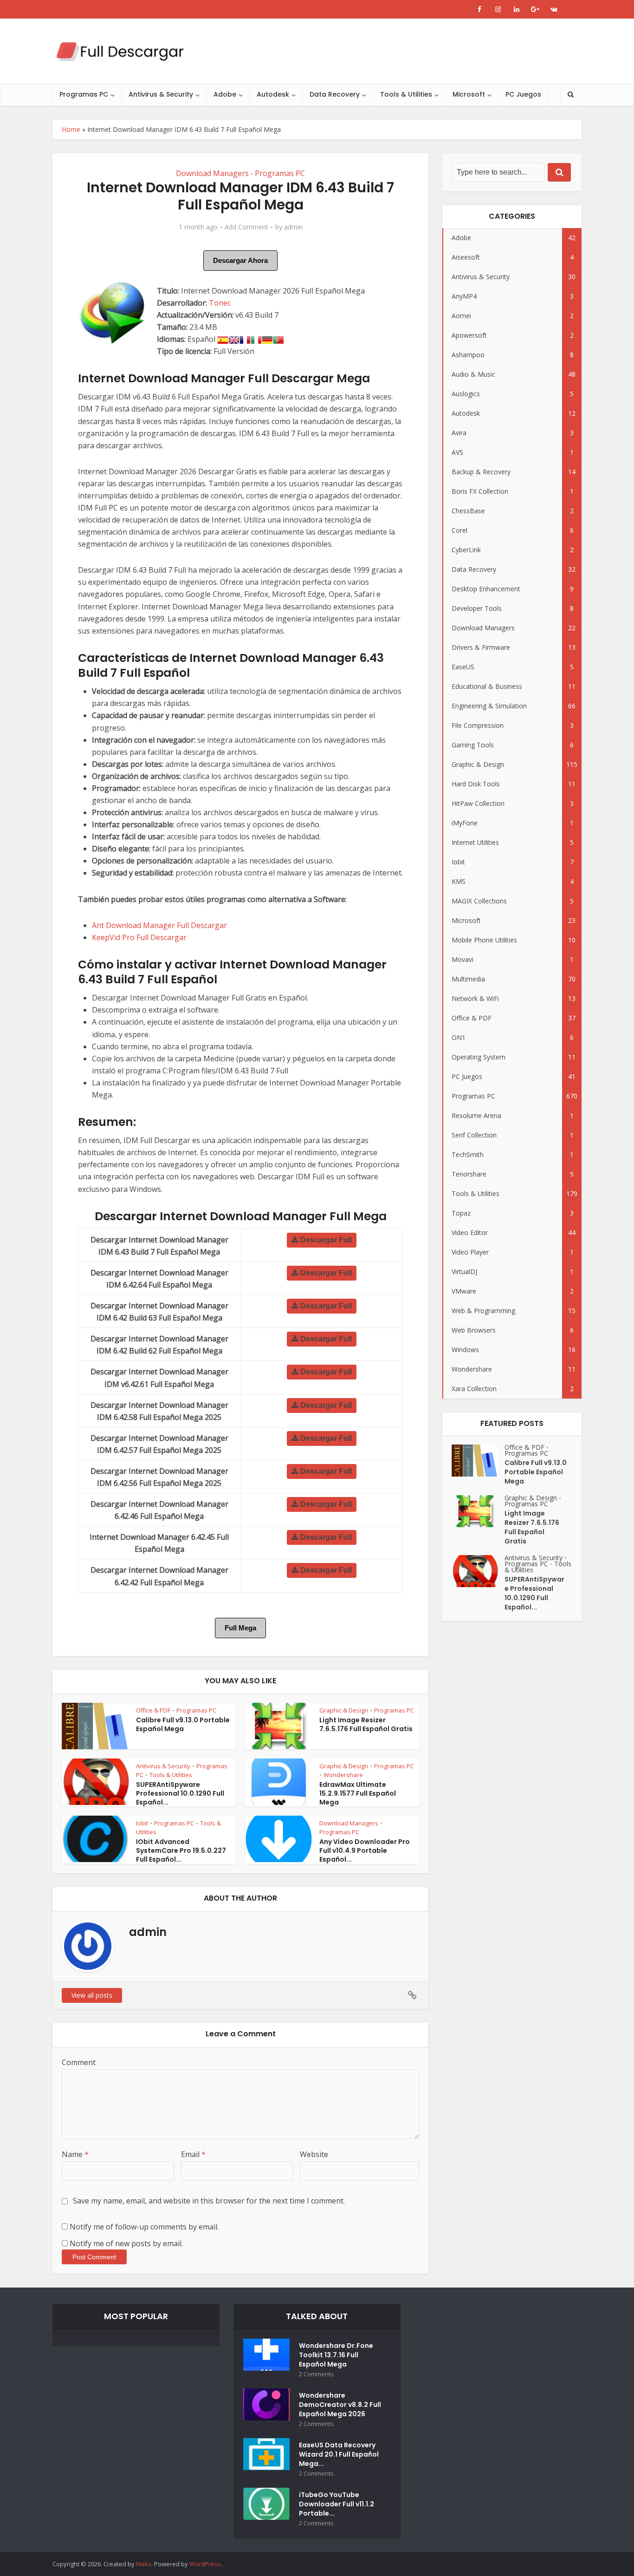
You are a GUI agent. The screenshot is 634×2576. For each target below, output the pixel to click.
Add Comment (246, 227)
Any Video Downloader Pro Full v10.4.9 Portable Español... (365, 1850)
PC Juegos (523, 94)
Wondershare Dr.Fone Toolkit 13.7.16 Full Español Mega (336, 2355)
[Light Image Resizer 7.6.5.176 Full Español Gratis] (478, 1511)
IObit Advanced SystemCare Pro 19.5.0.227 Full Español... (181, 1850)
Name (75, 2154)
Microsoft (469, 94)
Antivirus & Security (161, 94)
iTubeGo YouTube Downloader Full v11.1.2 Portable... (336, 2504)
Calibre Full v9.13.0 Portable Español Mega (183, 1724)
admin (293, 227)
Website (314, 2154)
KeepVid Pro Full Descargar (139, 937)
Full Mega (240, 1628)
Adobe (225, 94)
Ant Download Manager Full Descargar (159, 925)
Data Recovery (335, 94)
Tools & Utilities (406, 94)
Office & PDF (153, 1710)
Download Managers (212, 173)
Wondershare (343, 1775)
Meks (144, 2564)
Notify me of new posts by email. (126, 2243)
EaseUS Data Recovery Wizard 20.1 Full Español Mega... (339, 2454)
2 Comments (316, 2374)
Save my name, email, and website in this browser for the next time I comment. (209, 2201)
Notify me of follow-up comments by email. (144, 2227)
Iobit (142, 1823)
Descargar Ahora (240, 260)
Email (193, 2154)
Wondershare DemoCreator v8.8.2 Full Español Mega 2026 (340, 2405)
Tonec (220, 303)
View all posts (92, 1995)
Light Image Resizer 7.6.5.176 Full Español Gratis (366, 1724)
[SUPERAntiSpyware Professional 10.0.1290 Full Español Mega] (478, 1571)
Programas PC (84, 94)
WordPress (205, 2564)
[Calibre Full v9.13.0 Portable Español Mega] (478, 1461)
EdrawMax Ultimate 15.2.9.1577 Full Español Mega (358, 1793)
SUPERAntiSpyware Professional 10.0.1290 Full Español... (180, 1793)
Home (71, 129)
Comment (79, 2062)
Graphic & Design (344, 1710)
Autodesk (273, 94)
